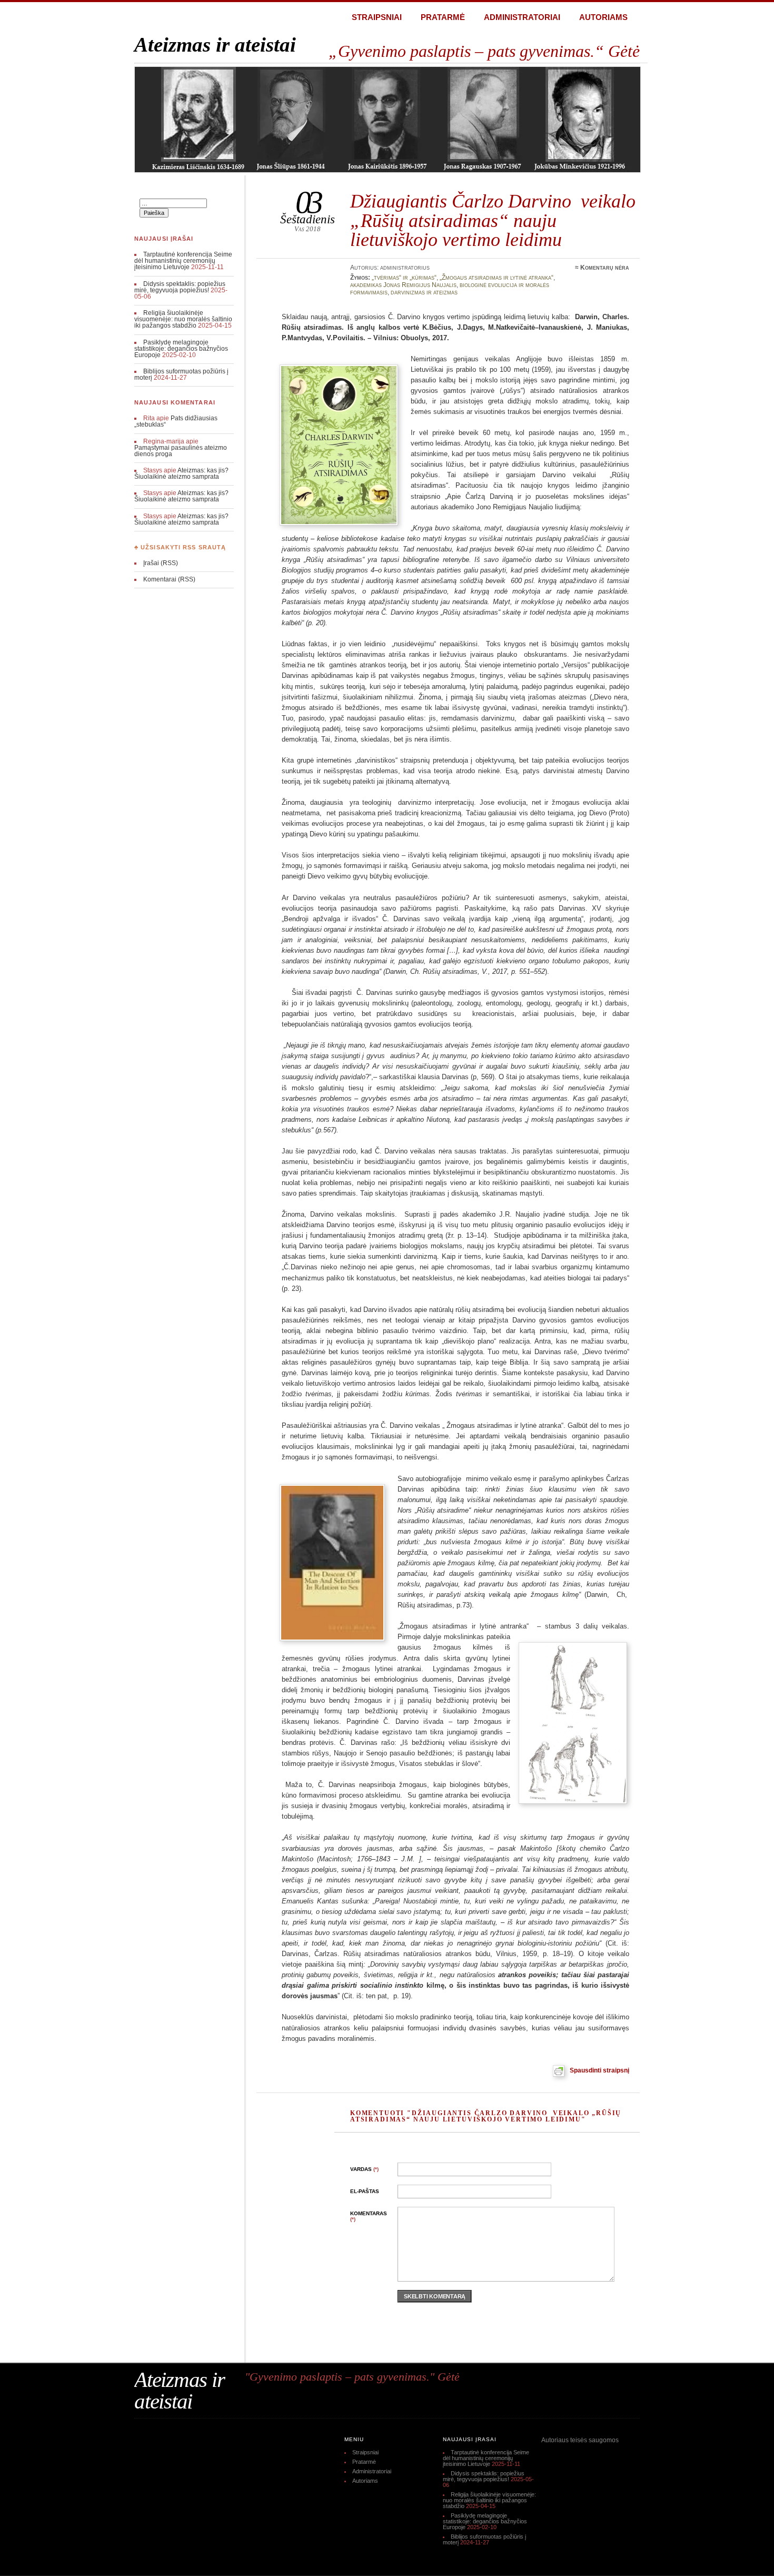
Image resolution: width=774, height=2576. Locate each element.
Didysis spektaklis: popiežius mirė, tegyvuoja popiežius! (180, 287)
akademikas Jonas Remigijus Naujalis (403, 285)
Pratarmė (443, 17)
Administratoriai (522, 17)
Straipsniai (377, 17)
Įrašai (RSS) (161, 563)
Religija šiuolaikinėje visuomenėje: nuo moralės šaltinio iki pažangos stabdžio (183, 319)
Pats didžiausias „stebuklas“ (176, 421)
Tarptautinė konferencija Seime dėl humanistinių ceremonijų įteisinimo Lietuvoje (183, 261)
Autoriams (603, 17)
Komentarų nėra (605, 268)
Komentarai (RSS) (169, 579)
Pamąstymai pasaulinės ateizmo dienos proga (181, 451)
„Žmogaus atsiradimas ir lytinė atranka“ (497, 278)
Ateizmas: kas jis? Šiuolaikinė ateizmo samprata (181, 473)
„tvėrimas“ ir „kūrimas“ (404, 278)
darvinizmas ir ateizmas (424, 292)
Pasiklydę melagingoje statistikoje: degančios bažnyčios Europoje (181, 349)
